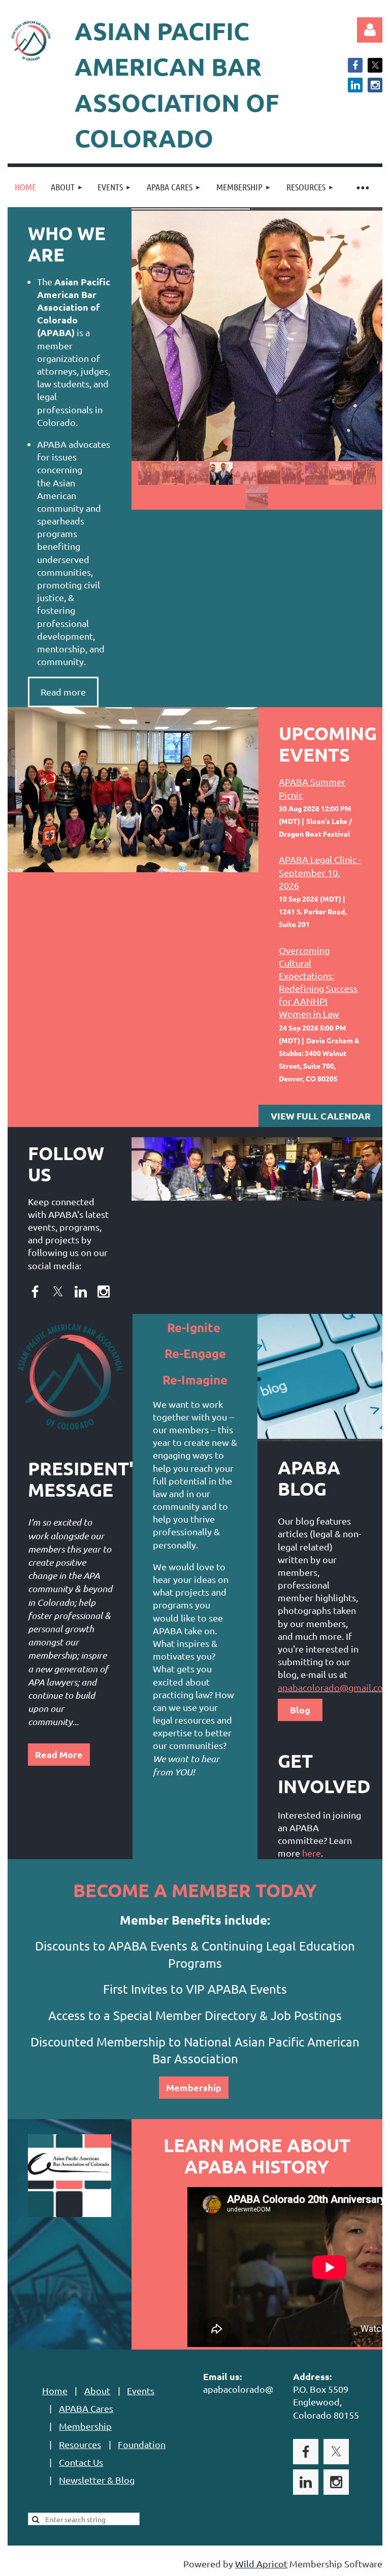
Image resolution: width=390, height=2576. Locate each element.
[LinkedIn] (355, 85)
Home (55, 2390)
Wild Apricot (261, 2564)
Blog (300, 1710)
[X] (375, 65)
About (97, 2390)
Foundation (142, 2444)
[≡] (362, 187)
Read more (63, 692)
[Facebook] (355, 65)
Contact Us (81, 2462)
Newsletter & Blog (97, 2480)
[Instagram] (375, 85)
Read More (59, 1754)
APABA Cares (86, 2408)
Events (141, 2390)
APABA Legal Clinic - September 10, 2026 (320, 872)
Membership (194, 2087)
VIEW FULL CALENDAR (321, 1116)
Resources (80, 2444)
